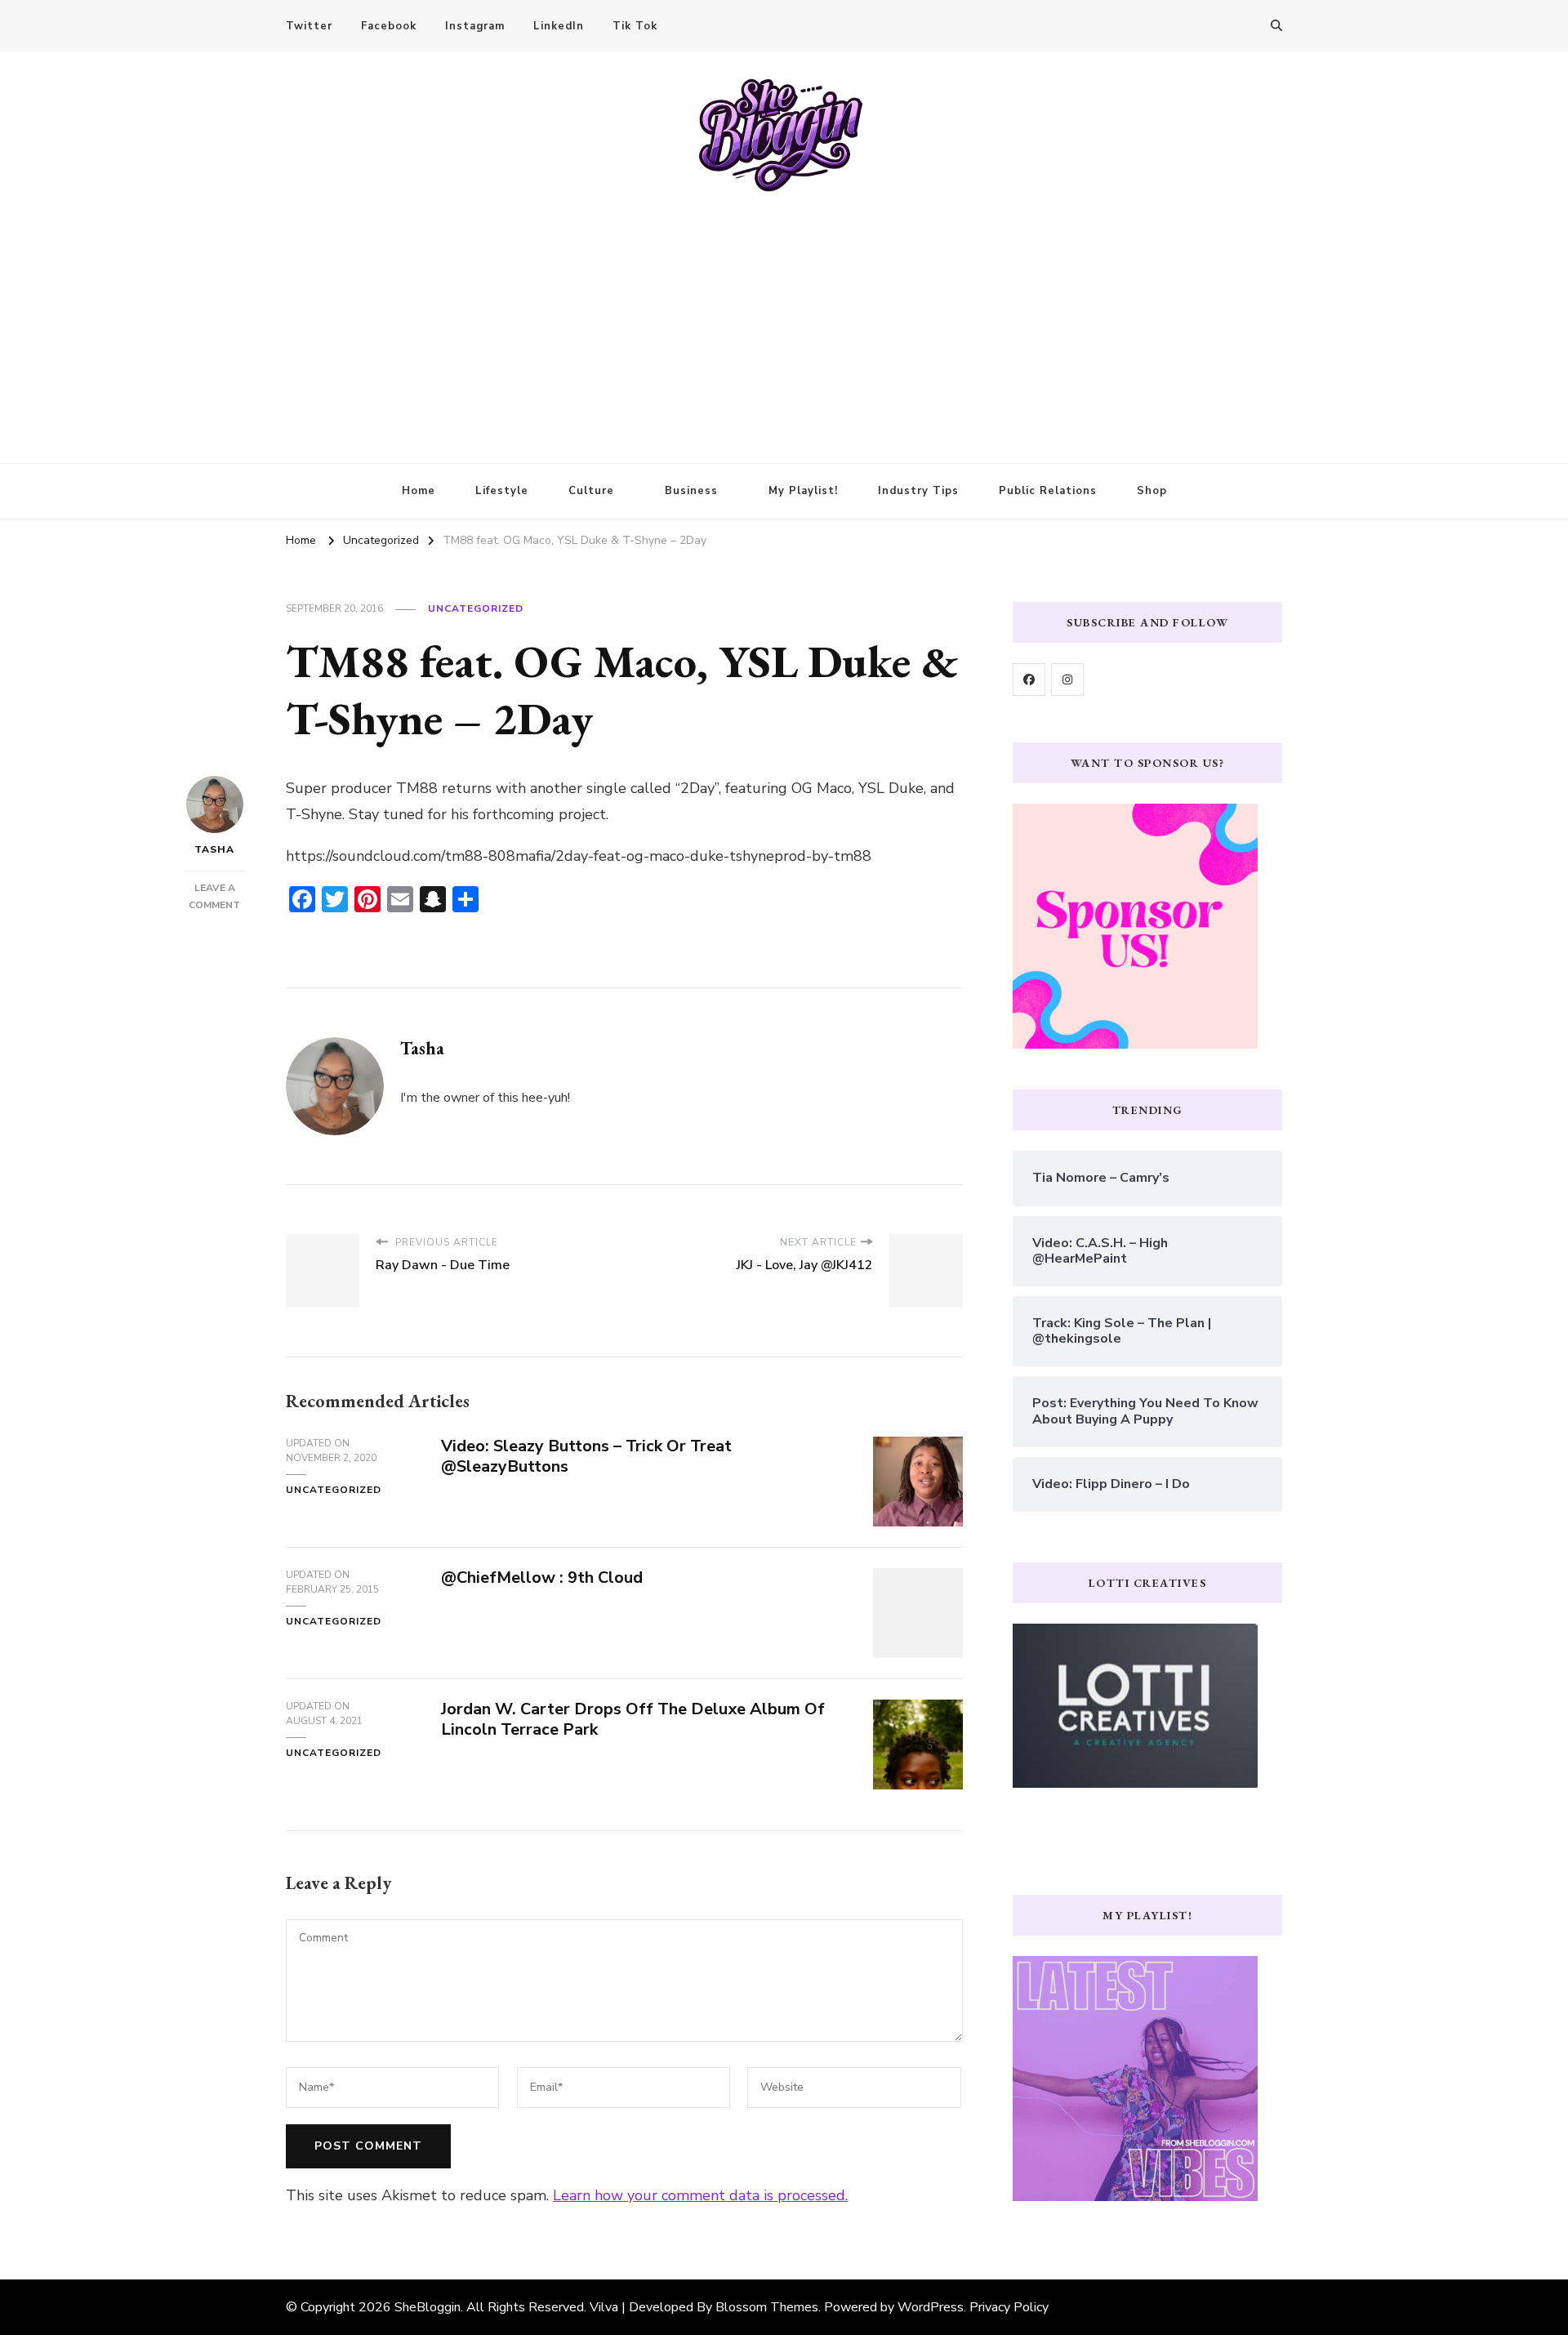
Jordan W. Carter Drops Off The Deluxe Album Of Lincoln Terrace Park (633, 1719)
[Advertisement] (784, 316)
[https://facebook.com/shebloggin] (1029, 680)
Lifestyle (502, 491)
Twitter (309, 26)
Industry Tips (918, 491)
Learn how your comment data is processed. (700, 2195)
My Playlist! (803, 491)
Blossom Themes (767, 2307)
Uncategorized (476, 608)
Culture (591, 491)
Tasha (214, 849)
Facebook (389, 26)
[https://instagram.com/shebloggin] (1067, 680)
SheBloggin (428, 2307)
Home (419, 491)
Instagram (475, 26)
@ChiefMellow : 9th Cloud (542, 1577)
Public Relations (1048, 491)
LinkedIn (559, 26)
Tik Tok (635, 26)
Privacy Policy (1009, 2307)
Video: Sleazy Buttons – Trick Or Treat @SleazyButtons (586, 1456)
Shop (1152, 491)
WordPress (931, 2307)
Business (691, 491)
